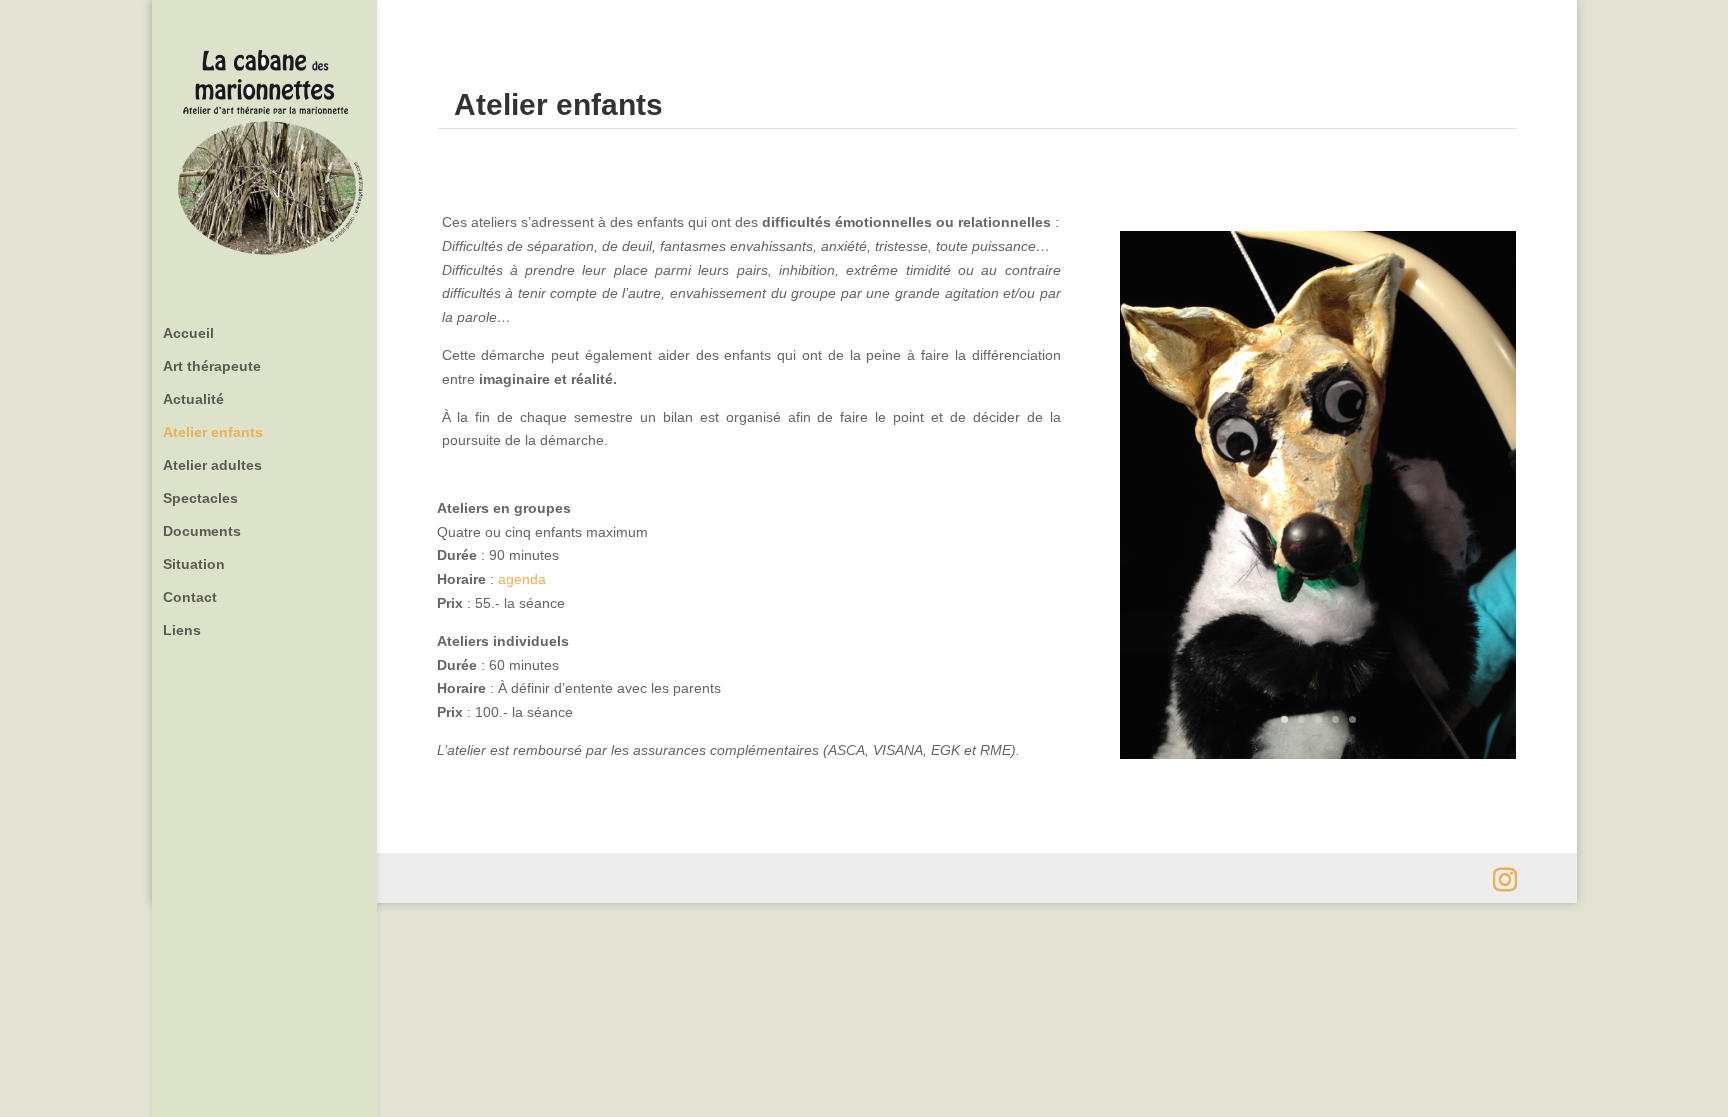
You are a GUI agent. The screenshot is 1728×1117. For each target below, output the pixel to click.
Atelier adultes (212, 465)
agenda (522, 579)
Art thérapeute (212, 366)
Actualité (193, 399)
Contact (190, 597)
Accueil (188, 333)
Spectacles (200, 498)
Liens (182, 630)
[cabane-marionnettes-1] (1318, 754)
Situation (194, 564)
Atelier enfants (213, 432)
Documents (202, 531)
